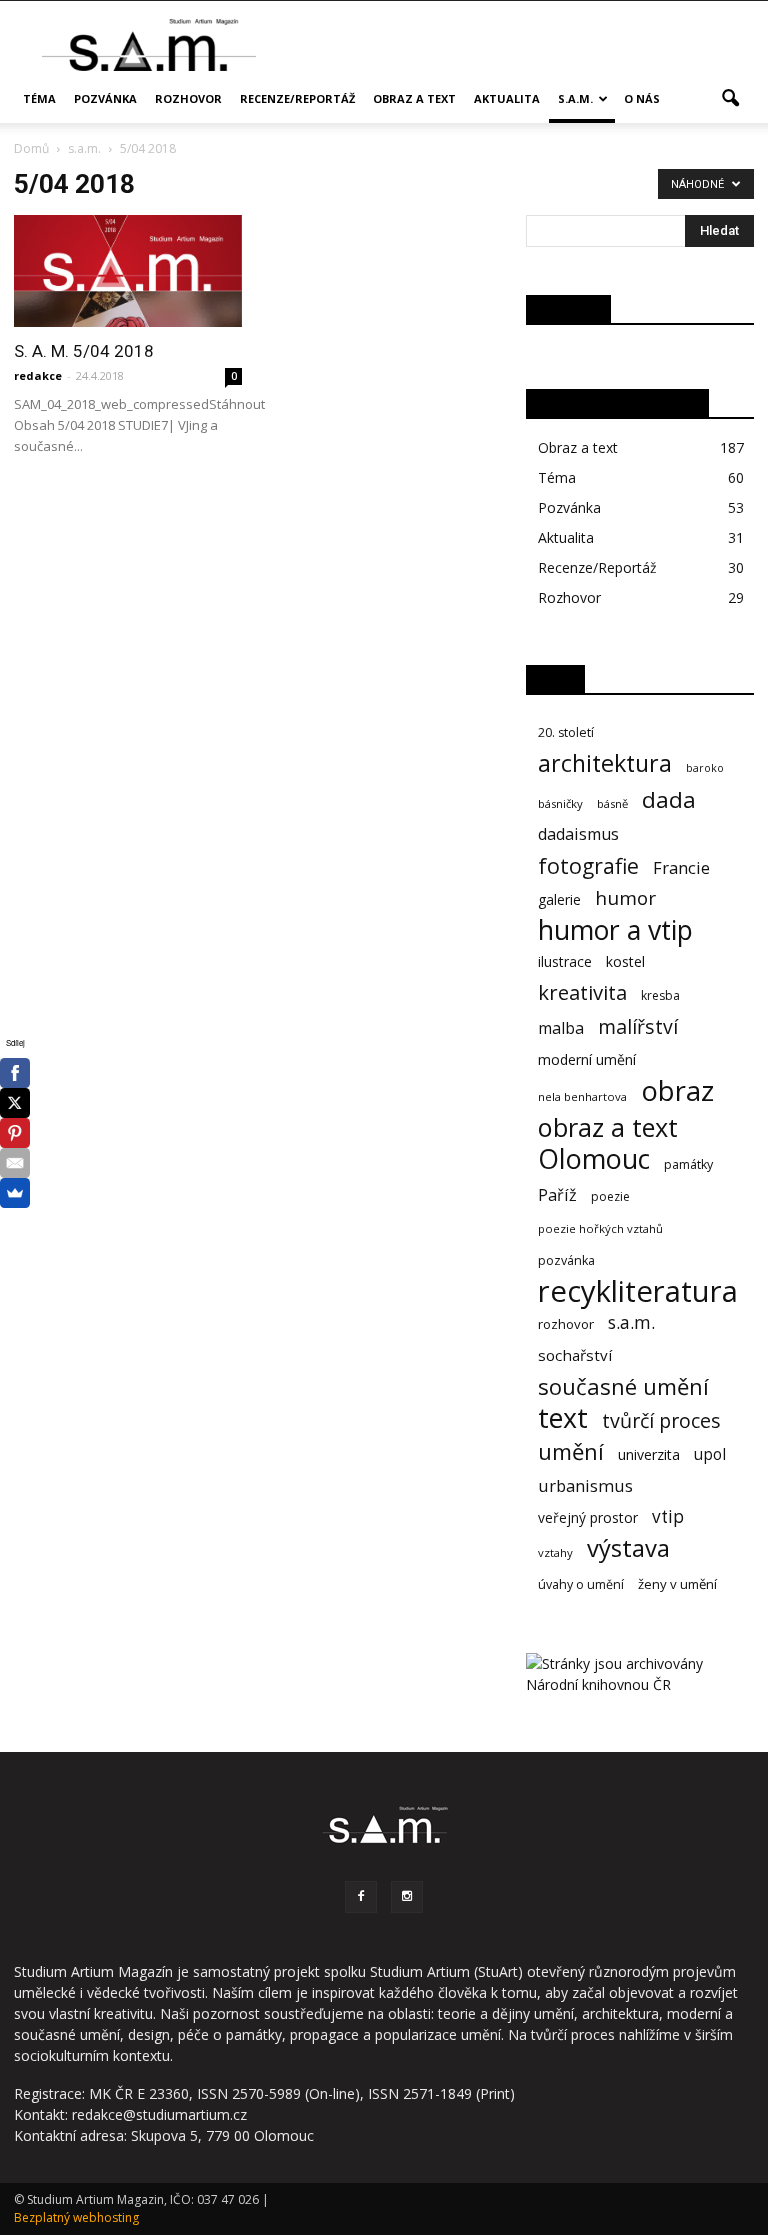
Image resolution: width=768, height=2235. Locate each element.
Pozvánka (105, 98)
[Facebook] (361, 1897)
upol (710, 1454)
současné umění (623, 1386)
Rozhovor (188, 98)
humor (625, 898)
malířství (638, 1026)
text (563, 1417)
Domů (31, 148)
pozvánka (566, 1260)
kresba (660, 995)
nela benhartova (582, 1096)
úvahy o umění (581, 1584)
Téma (39, 98)
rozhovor (566, 1324)
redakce (38, 375)
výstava (628, 1548)
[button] (730, 99)
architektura (605, 763)
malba (561, 1028)
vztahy (555, 1552)
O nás (642, 98)
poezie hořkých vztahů (600, 1228)
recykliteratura (638, 1291)
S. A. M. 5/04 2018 (84, 351)
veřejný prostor (588, 1517)
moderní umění (587, 1059)
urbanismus (585, 1485)
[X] (15, 1103)
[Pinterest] (15, 1133)
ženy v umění (677, 1584)
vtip (668, 1516)
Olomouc (594, 1158)
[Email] (15, 1163)
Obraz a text (414, 98)
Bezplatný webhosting (76, 2217)
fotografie (588, 865)
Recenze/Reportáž (297, 98)
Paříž (557, 1195)
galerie (559, 899)
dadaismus (578, 834)
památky (688, 1164)
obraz (677, 1090)
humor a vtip (615, 930)
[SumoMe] (15, 1193)
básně (612, 803)
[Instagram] (407, 1897)
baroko (705, 768)
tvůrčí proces (661, 1420)
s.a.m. (575, 98)
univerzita (649, 1454)
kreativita (582, 992)
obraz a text (608, 1127)
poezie (610, 1196)
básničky (560, 803)
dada (669, 799)
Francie (681, 867)
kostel (625, 961)
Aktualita (507, 98)
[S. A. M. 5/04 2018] (128, 271)
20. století (566, 732)
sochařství (575, 1355)
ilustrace (565, 961)
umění (571, 1451)
